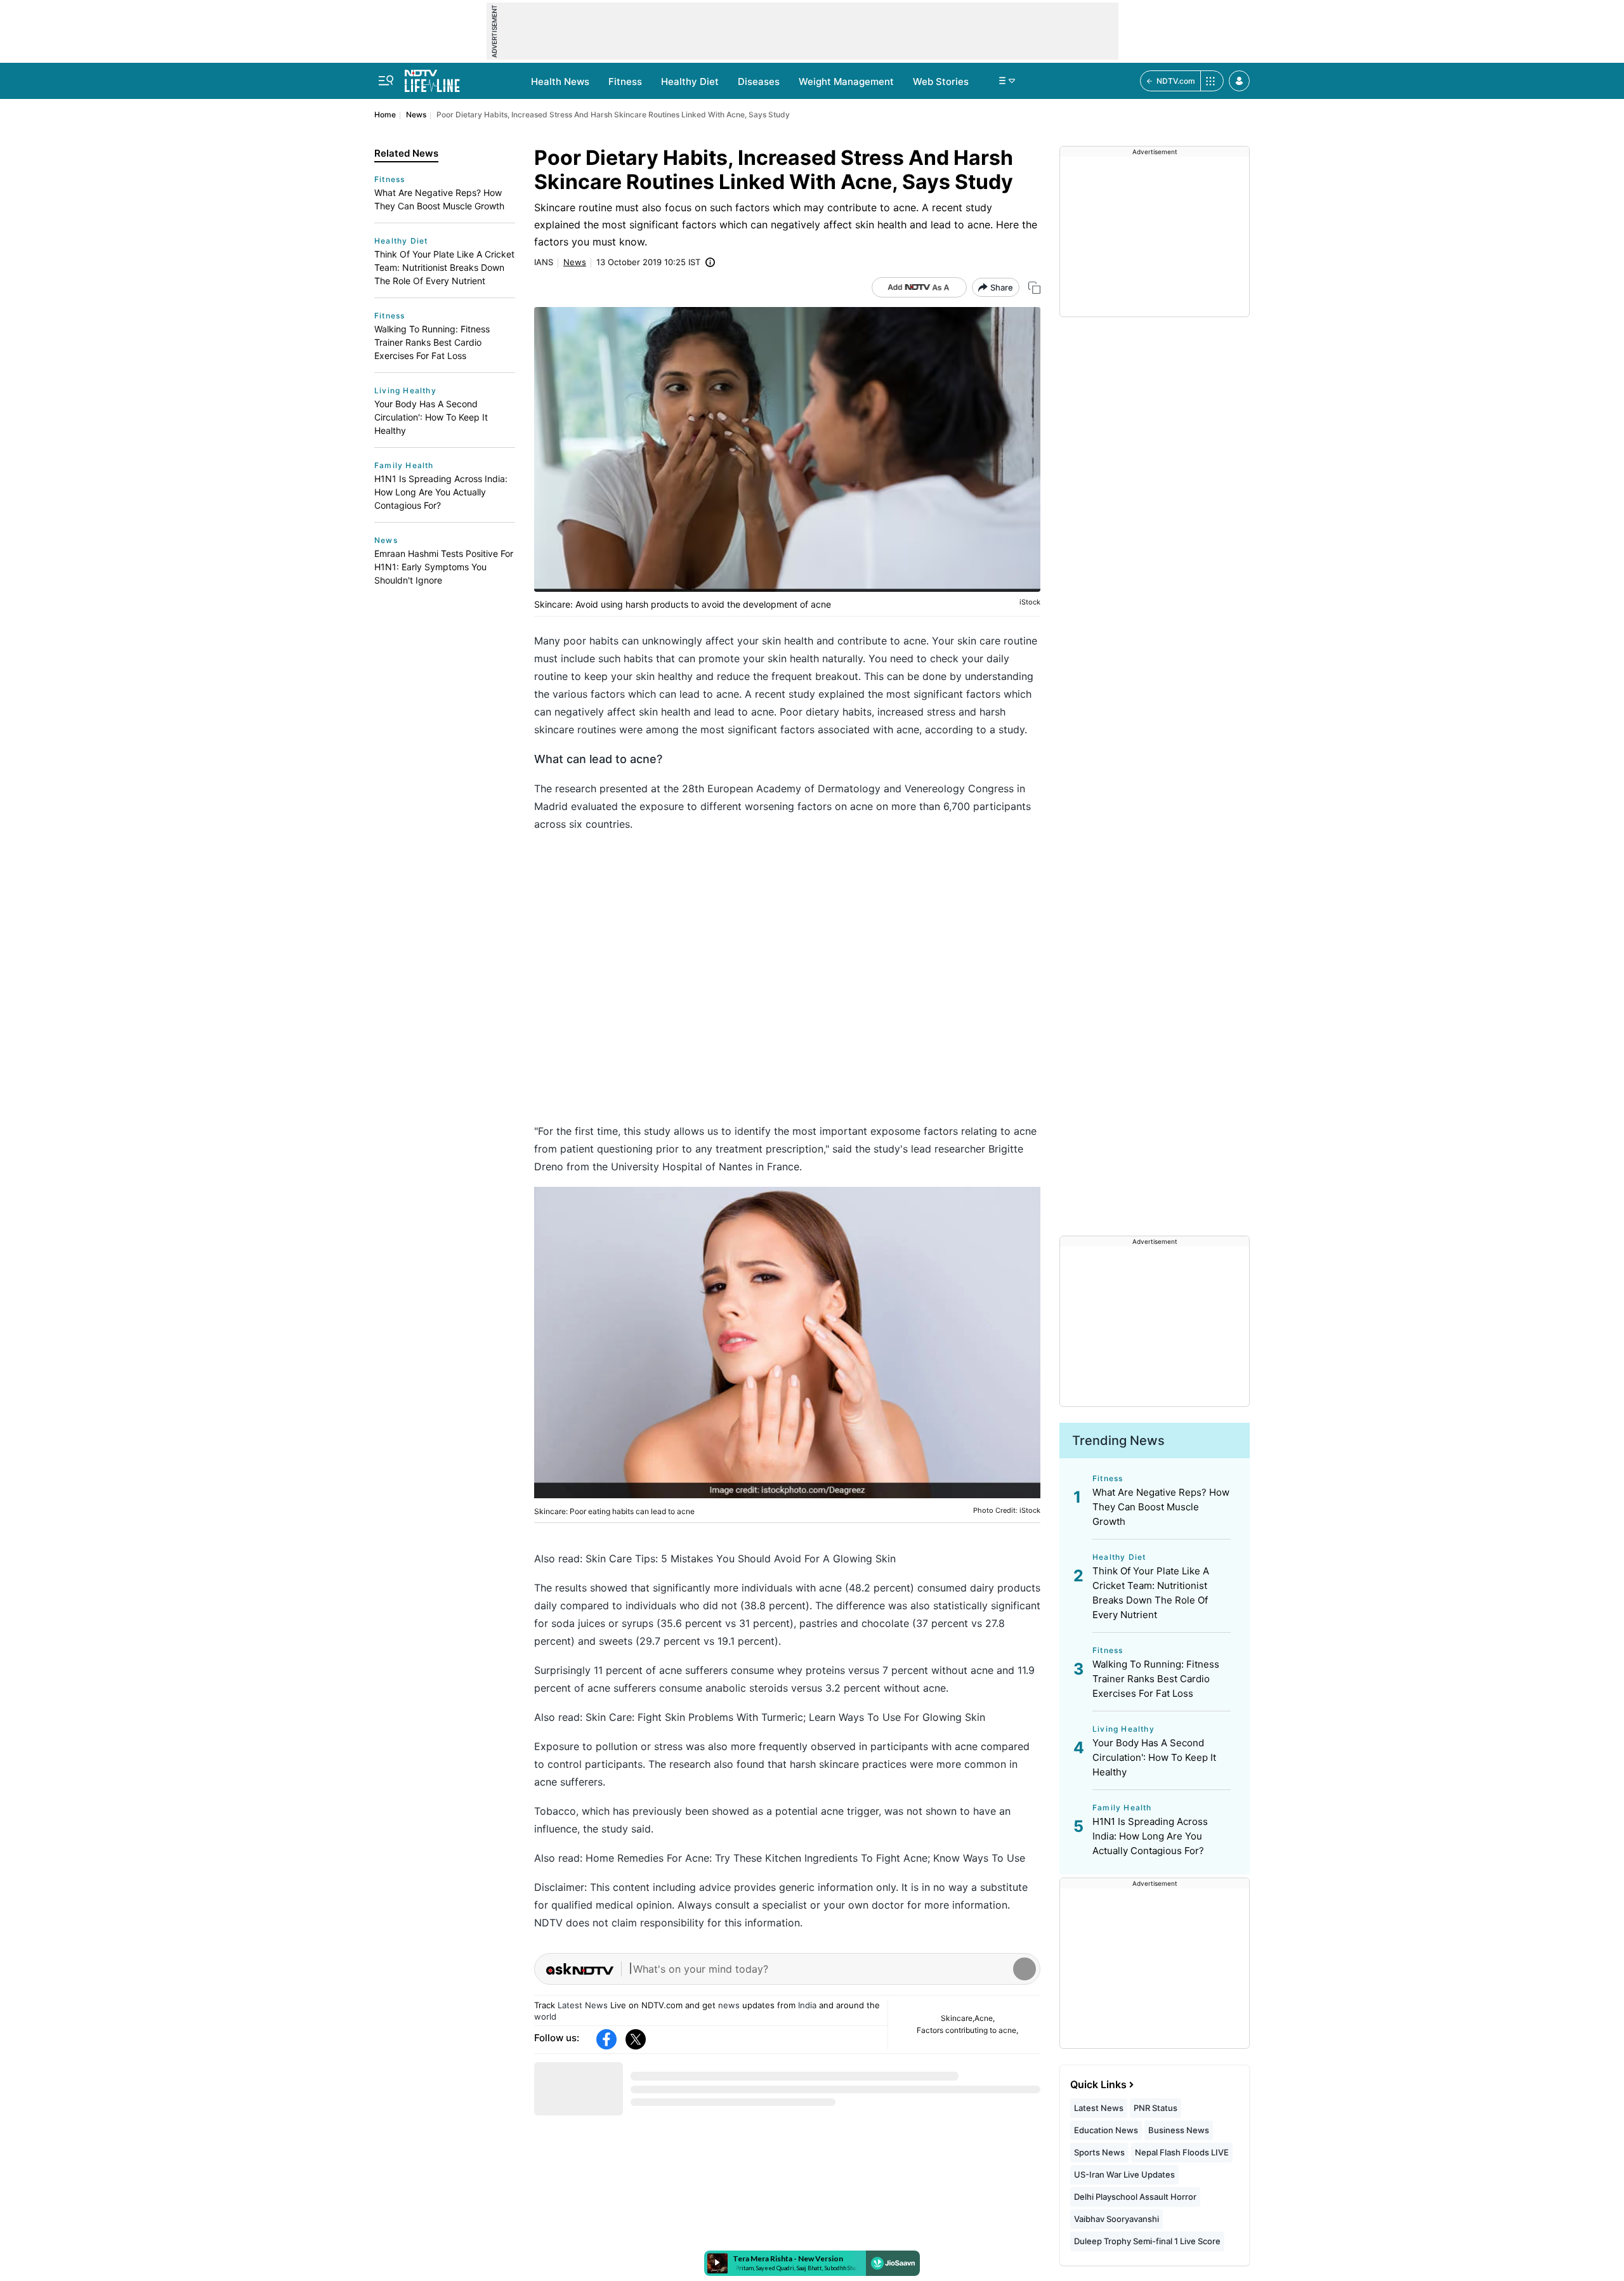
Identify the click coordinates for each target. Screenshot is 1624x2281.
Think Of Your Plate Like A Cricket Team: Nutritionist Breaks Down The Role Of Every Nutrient (444, 267)
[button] (1239, 81)
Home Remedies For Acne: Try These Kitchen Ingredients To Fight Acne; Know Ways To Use (805, 1858)
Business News (1179, 2130)
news (729, 2005)
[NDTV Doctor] (432, 77)
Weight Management (846, 82)
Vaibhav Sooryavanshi (1116, 2219)
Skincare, (958, 2018)
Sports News (1099, 2152)
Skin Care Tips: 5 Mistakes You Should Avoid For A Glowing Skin (741, 1559)
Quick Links (1098, 2084)
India (807, 2005)
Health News (560, 82)
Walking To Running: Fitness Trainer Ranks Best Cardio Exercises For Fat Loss (432, 342)
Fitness (625, 82)
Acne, (985, 2018)
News (416, 114)
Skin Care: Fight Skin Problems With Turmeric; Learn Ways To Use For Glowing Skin (785, 1717)
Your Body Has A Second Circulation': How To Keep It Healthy (431, 417)
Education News (1106, 2130)
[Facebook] (606, 2039)
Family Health (404, 465)
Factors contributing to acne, (967, 2030)
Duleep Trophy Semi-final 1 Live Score (1147, 2241)
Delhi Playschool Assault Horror (1135, 2197)
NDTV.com (1176, 81)
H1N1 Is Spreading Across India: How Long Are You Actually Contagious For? (441, 492)
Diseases (759, 82)
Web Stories (941, 82)
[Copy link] (1034, 288)
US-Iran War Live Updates (1124, 2174)
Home (385, 114)
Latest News (583, 2005)
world (545, 2016)
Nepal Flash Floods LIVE (1182, 2152)
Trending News (1118, 1441)
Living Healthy (405, 390)
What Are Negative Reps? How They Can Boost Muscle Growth (439, 199)
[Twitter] (636, 2039)
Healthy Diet (690, 82)
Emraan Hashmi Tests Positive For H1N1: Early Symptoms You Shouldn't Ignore (444, 567)
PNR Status (1156, 2108)
